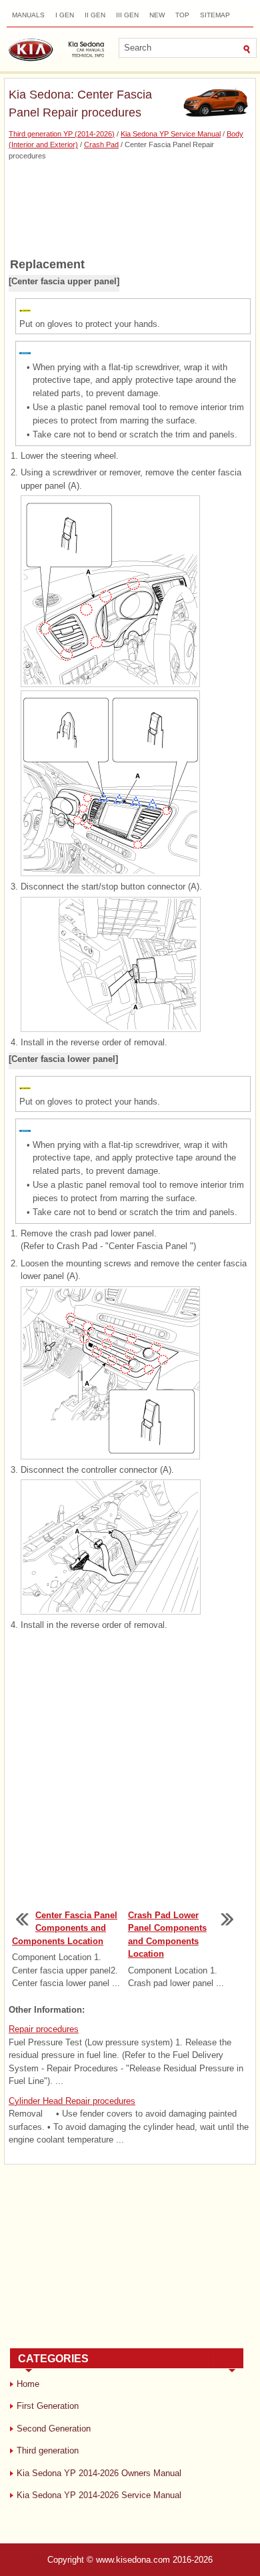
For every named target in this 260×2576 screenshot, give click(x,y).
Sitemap (215, 15)
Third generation (48, 2450)
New (157, 15)
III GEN (127, 15)
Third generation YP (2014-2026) (62, 134)
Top (182, 15)
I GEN (65, 15)
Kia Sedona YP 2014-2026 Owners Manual (99, 2473)
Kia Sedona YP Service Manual (171, 134)
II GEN (95, 15)
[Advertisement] (130, 208)
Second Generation (54, 2429)
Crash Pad (101, 144)
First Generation (48, 2406)
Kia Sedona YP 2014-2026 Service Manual (99, 2495)
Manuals (28, 15)
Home (28, 2384)
